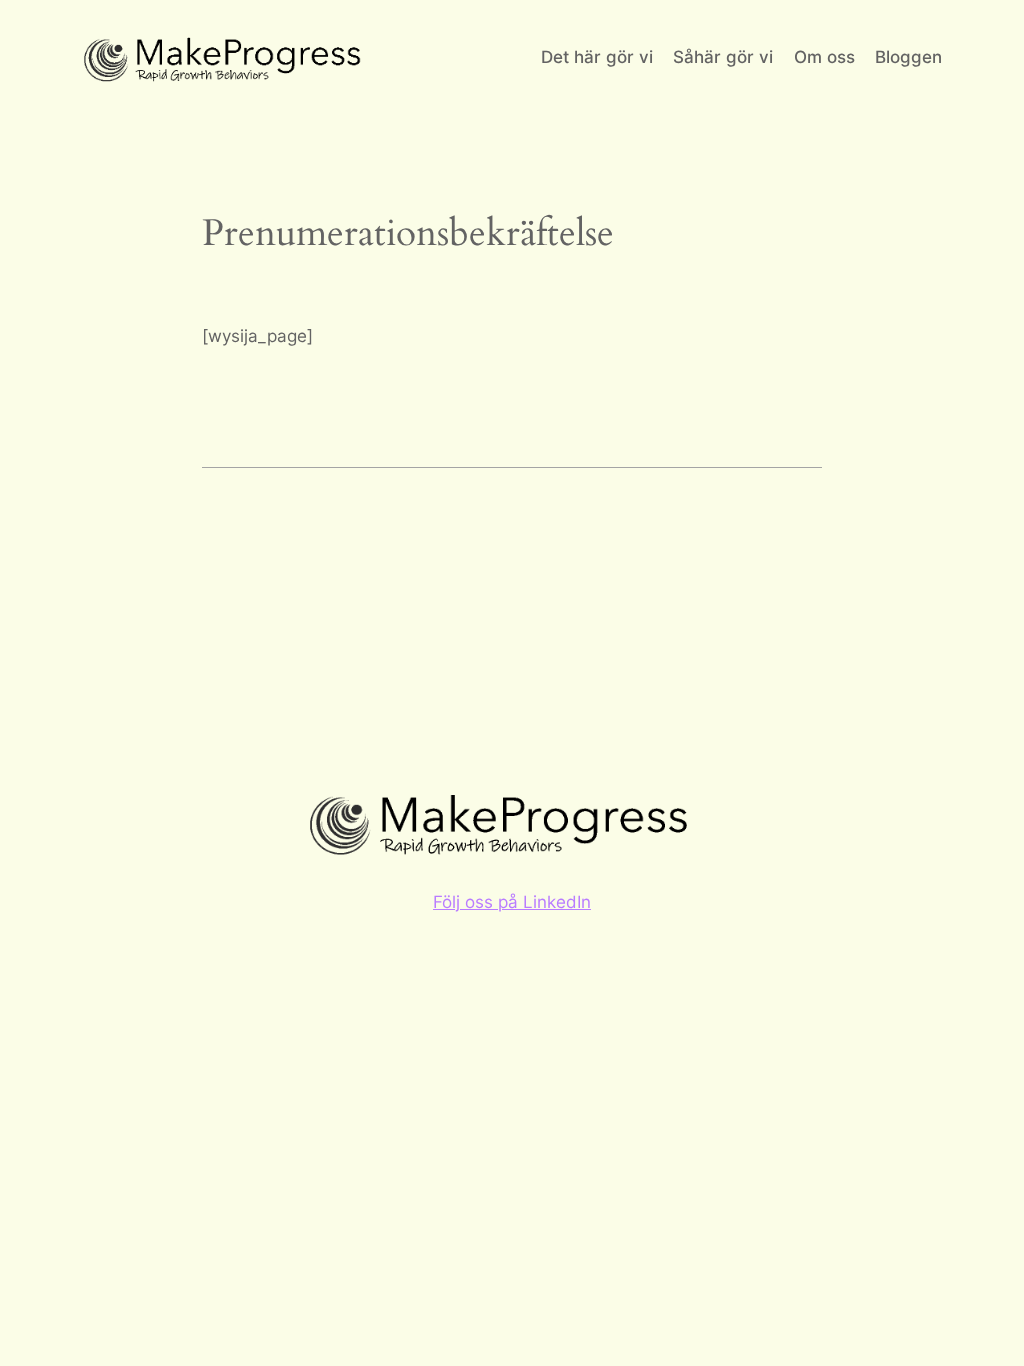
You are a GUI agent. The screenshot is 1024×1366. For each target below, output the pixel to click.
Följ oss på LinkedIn (512, 902)
